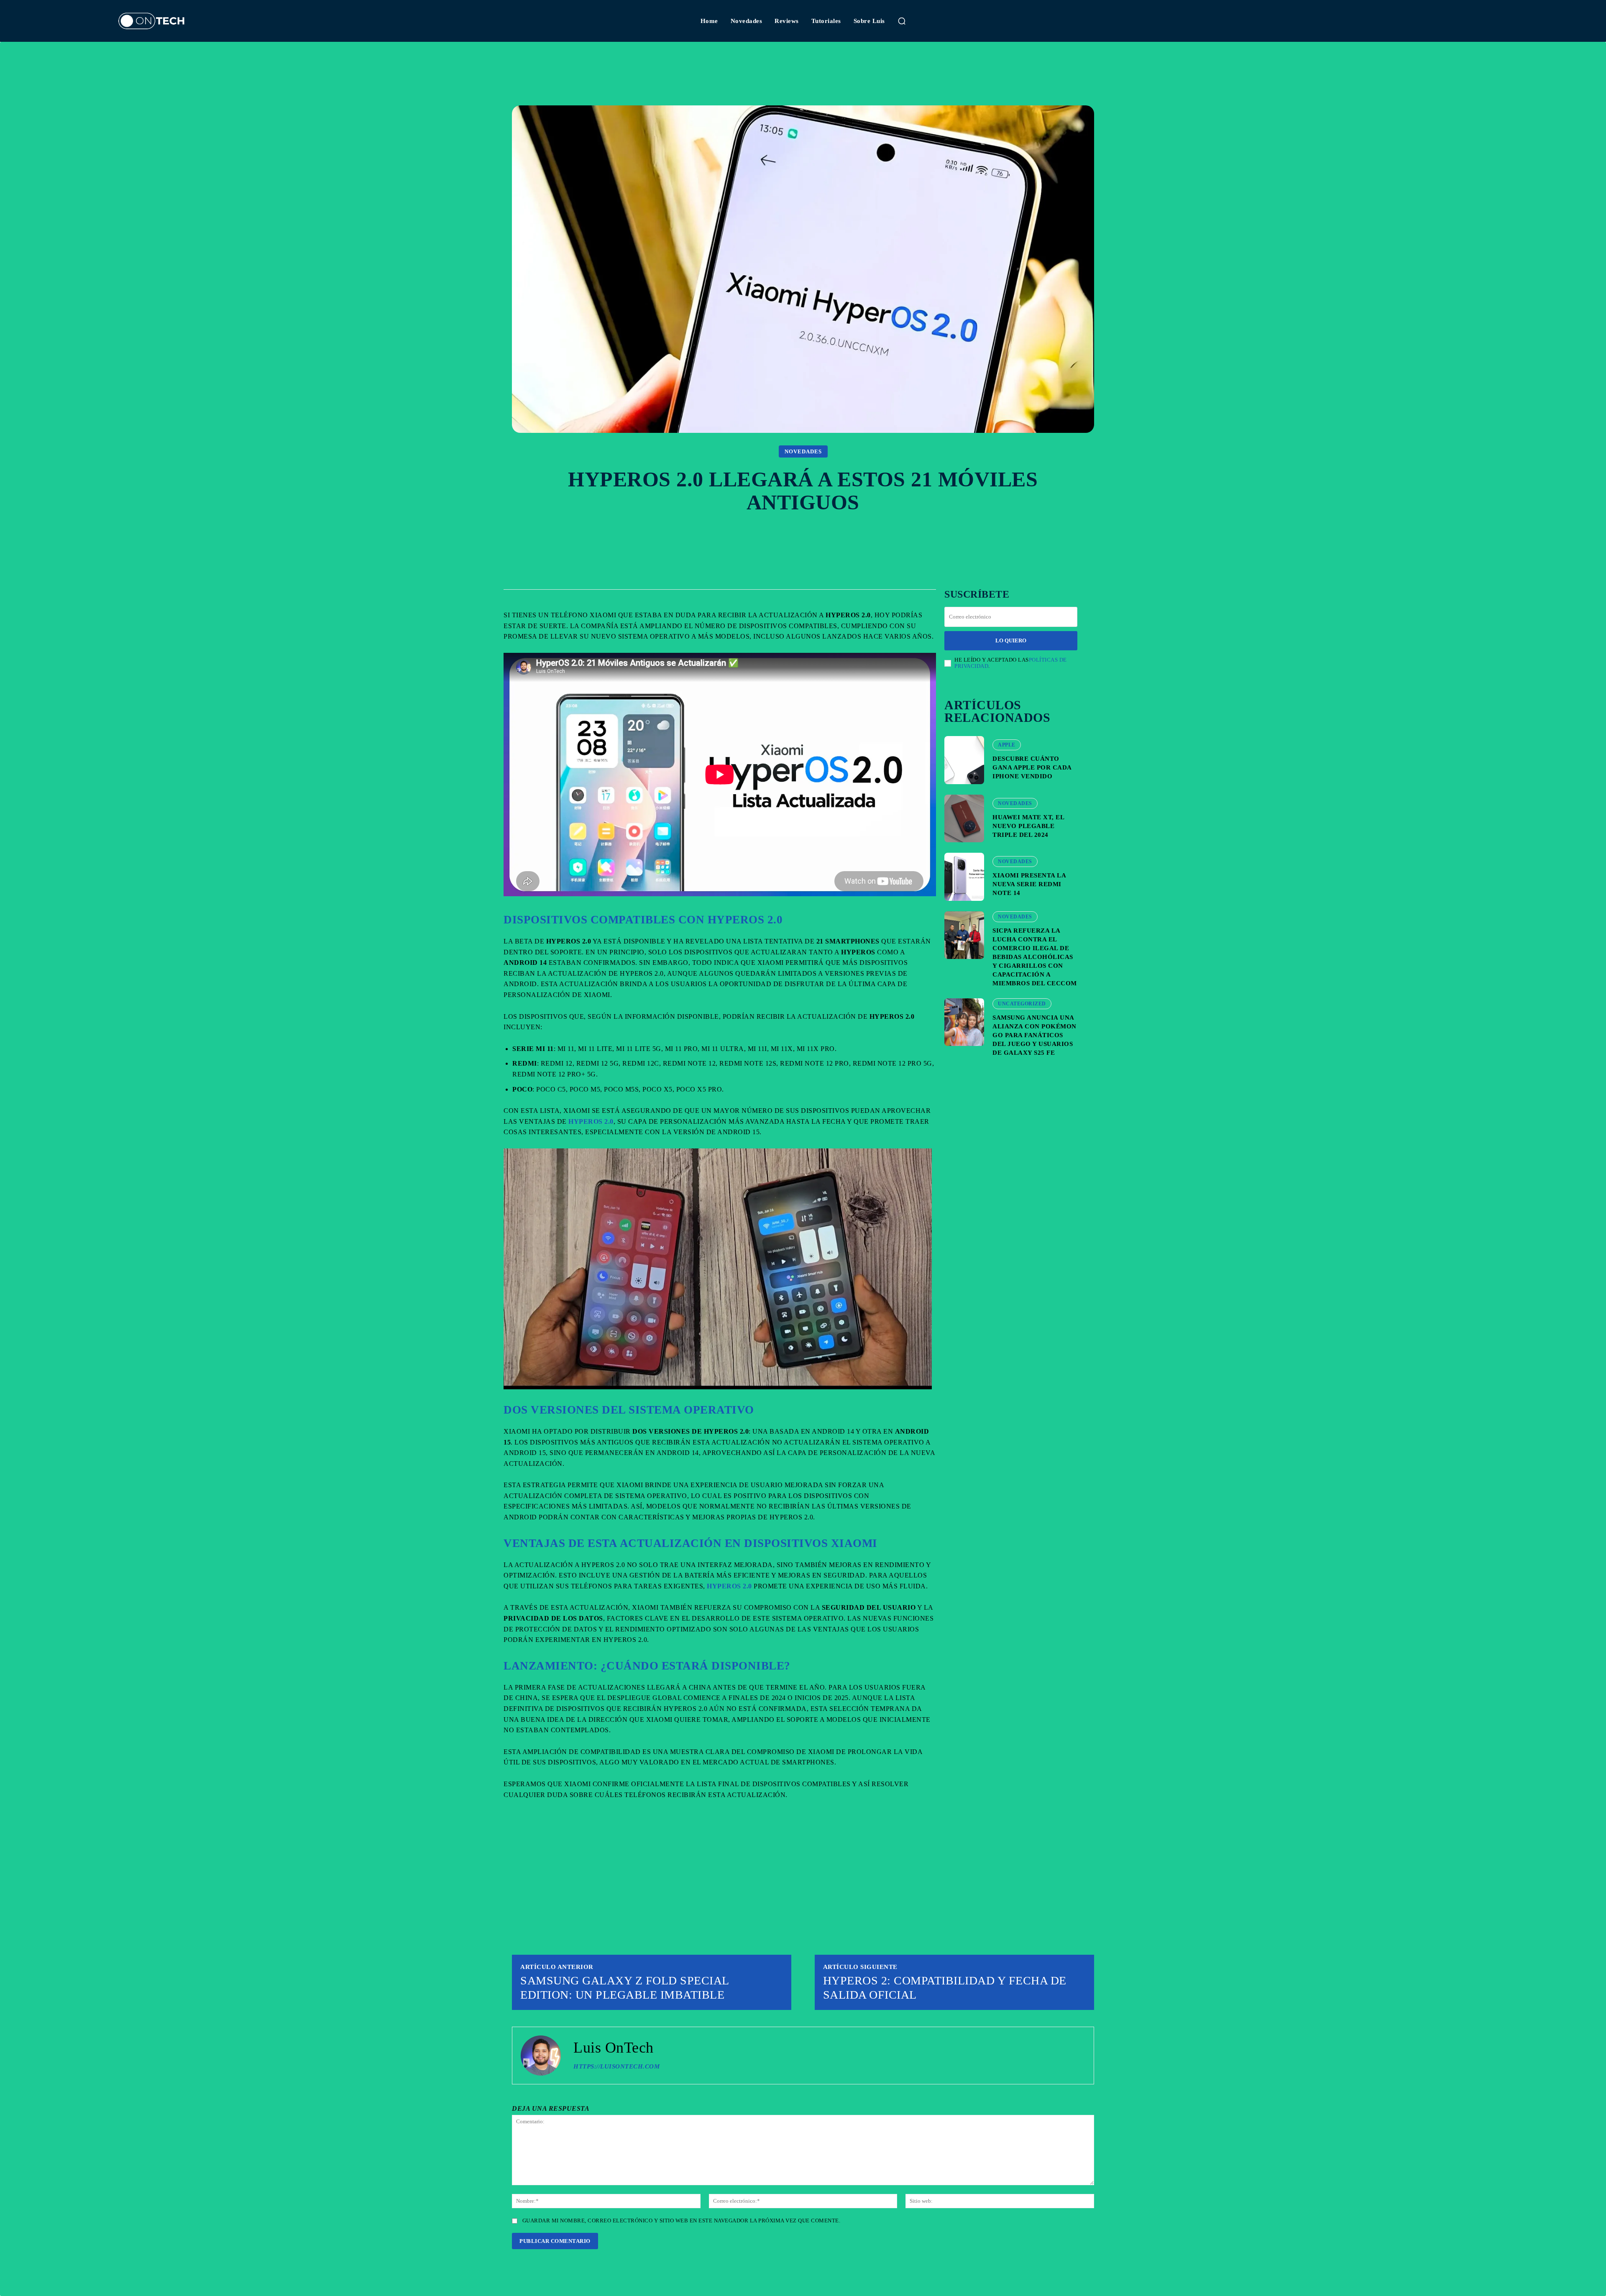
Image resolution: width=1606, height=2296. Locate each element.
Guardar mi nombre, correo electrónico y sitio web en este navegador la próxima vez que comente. (682, 2221)
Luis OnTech (614, 2048)
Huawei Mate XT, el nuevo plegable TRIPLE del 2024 (1028, 826)
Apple (1007, 745)
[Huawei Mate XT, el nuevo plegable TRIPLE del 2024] (964, 818)
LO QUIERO (1011, 640)
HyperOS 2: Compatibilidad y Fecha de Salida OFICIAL (945, 1988)
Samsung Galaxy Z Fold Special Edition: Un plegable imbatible (625, 1988)
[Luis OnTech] (541, 2056)
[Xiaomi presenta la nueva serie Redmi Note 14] (964, 877)
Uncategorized (1022, 1004)
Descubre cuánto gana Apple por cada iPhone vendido (1032, 767)
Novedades (803, 451)
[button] (902, 21)
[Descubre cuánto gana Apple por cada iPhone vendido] (964, 760)
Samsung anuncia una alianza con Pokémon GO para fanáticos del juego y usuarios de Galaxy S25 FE (1034, 1035)
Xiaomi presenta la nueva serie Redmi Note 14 (1029, 884)
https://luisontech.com (616, 2066)
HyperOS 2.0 (591, 1121)
